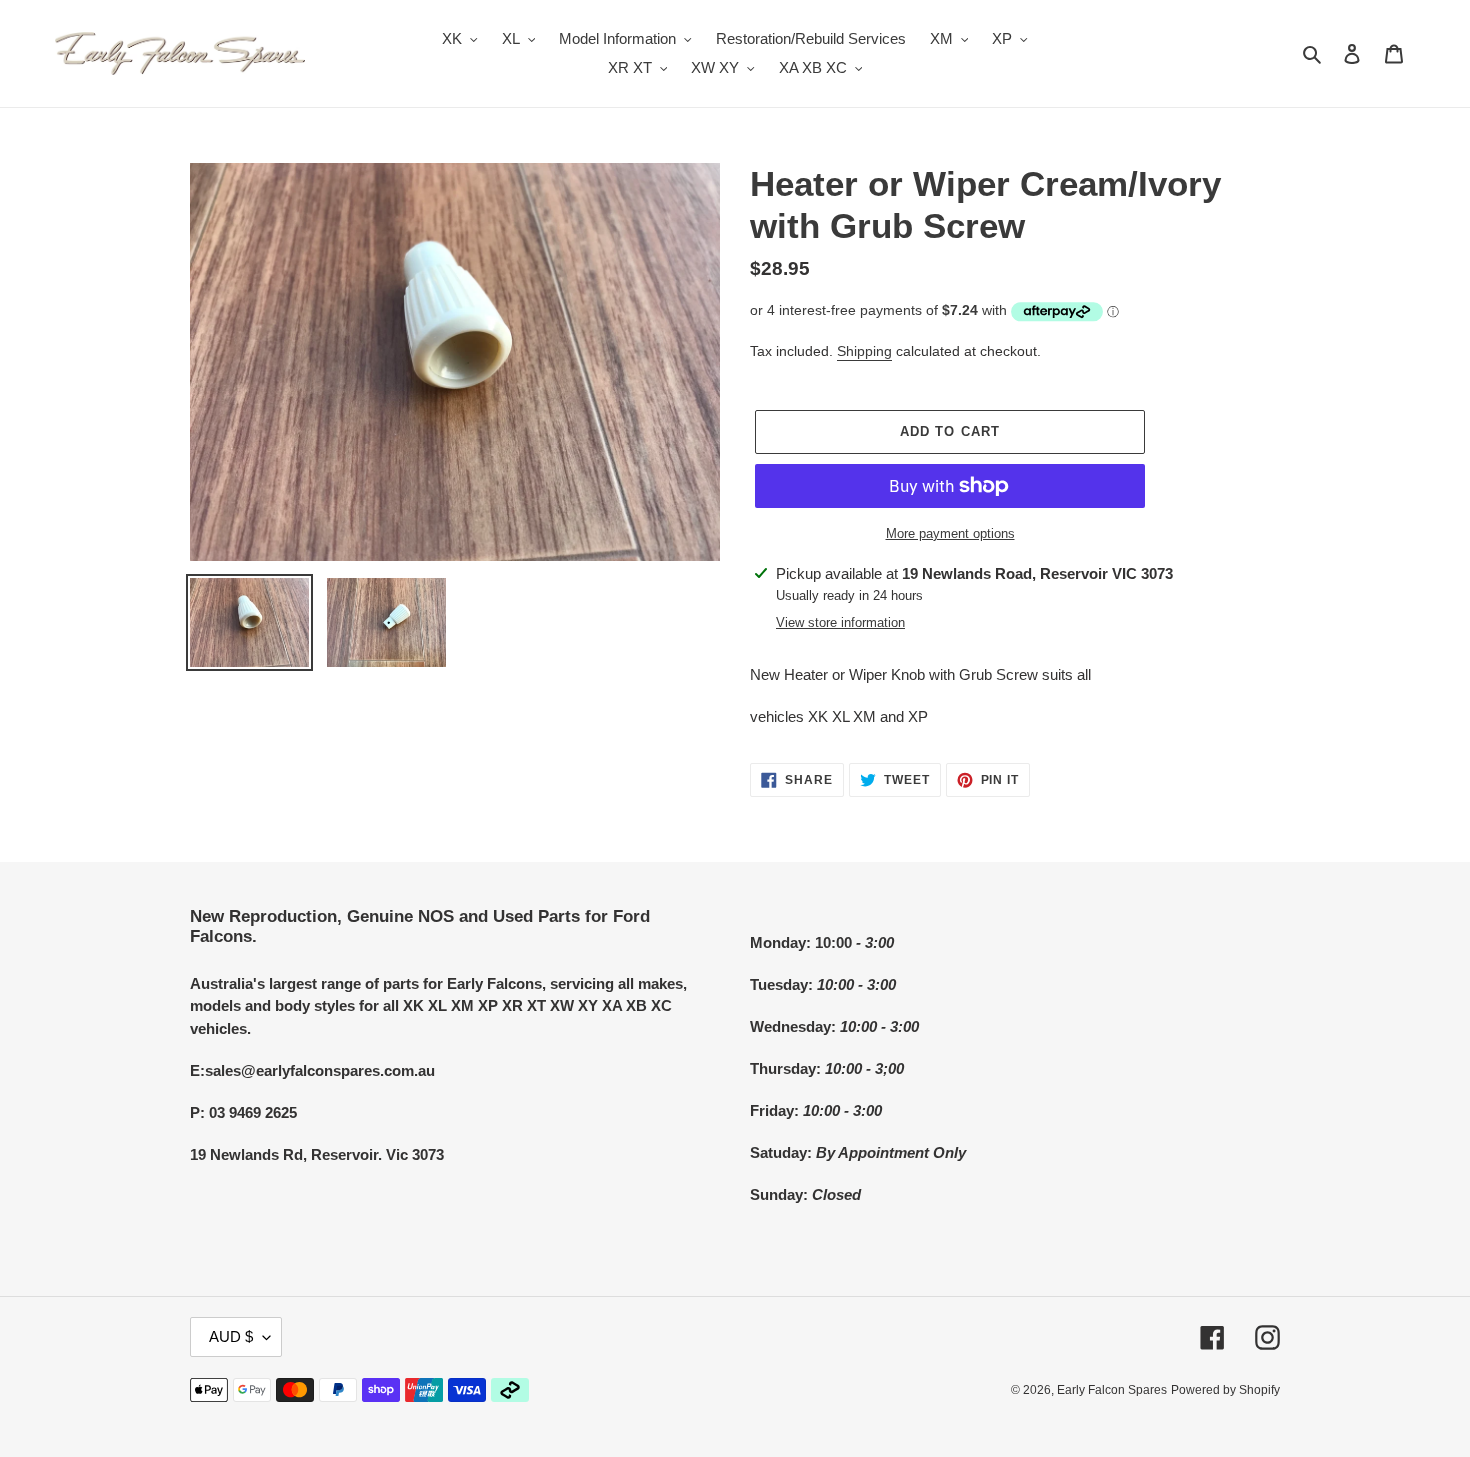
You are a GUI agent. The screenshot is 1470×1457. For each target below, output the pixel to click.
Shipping (864, 351)
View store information (840, 622)
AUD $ (231, 1336)
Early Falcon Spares (1112, 1390)
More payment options (950, 533)
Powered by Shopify (1225, 1390)
